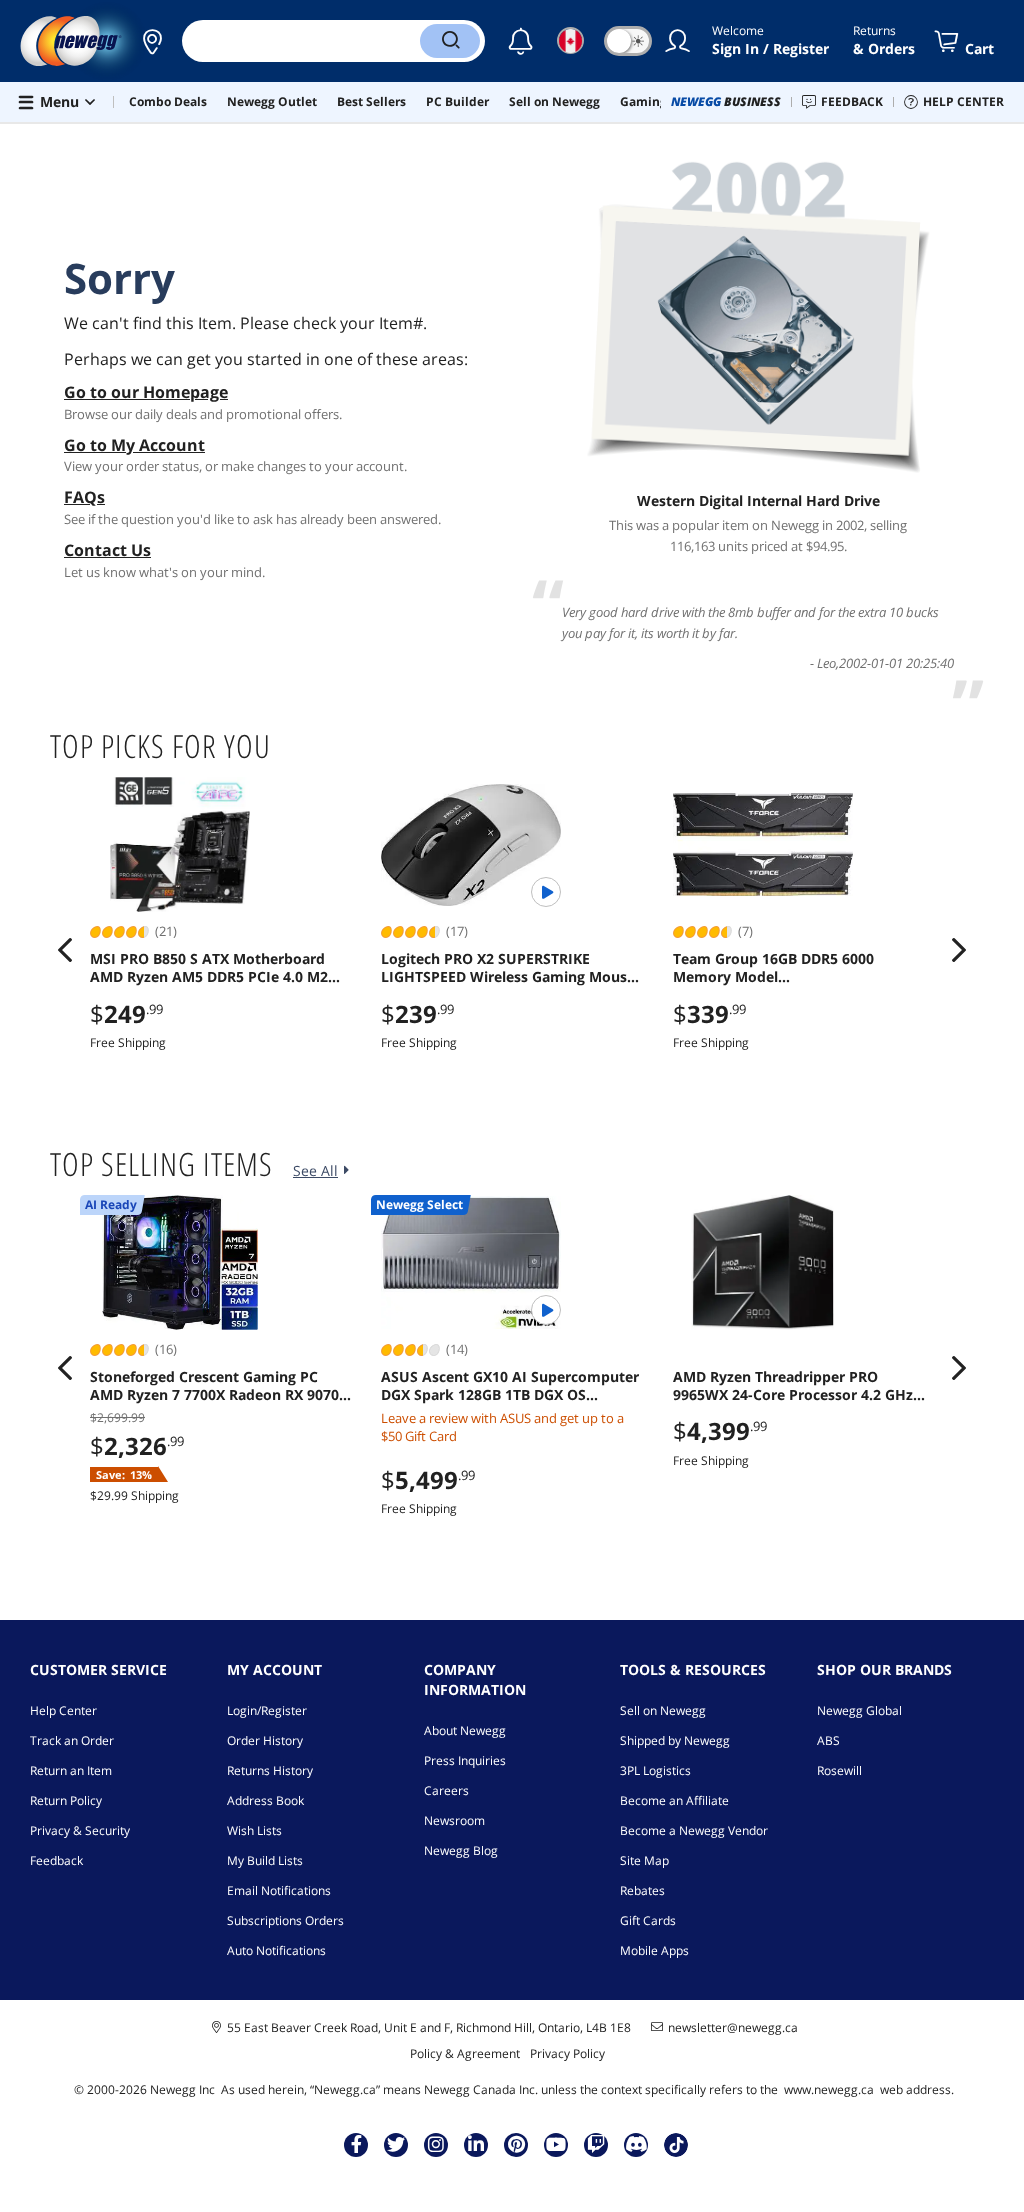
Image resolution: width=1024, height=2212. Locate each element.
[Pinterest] (516, 2144)
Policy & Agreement (465, 2053)
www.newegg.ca (829, 2089)
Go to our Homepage (146, 392)
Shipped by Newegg (675, 1740)
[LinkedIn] (476, 2144)
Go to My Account (134, 445)
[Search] (450, 41)
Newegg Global (859, 1710)
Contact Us (107, 550)
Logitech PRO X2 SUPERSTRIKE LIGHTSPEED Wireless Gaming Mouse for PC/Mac (508, 968)
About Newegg (465, 1730)
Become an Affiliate (674, 1800)
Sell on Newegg (663, 1710)
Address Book (265, 1800)
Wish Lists (254, 1830)
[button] (152, 41)
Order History (265, 1740)
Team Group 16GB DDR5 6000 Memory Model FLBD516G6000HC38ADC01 (773, 968)
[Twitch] (596, 2144)
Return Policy (66, 1800)
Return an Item (71, 1770)
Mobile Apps (654, 1950)
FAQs (84, 497)
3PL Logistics (655, 1770)
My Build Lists (265, 1860)
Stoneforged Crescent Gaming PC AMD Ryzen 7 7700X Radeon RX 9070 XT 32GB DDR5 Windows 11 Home (214, 1386)
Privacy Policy (567, 2053)
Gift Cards (648, 1920)
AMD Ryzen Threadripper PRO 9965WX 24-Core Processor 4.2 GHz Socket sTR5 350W (793, 1386)
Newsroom (454, 1820)
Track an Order (72, 1740)
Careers (446, 1790)
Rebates (642, 1890)
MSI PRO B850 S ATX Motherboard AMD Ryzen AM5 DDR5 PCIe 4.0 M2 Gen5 (209, 968)
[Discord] (636, 2144)
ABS (828, 1740)
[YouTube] (556, 2144)
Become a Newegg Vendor (694, 1830)
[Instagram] (436, 2144)
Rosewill (839, 1770)
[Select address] (152, 41)
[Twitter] (396, 2144)
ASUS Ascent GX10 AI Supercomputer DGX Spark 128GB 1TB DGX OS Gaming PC (510, 1386)
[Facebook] (356, 2144)
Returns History (270, 1770)
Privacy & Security (80, 1830)
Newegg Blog (461, 1850)
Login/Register (267, 1710)
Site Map (644, 1860)
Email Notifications (279, 1890)
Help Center (63, 1710)
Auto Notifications (276, 1950)
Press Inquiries (465, 1760)
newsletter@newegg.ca (733, 2028)
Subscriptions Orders (285, 1920)
